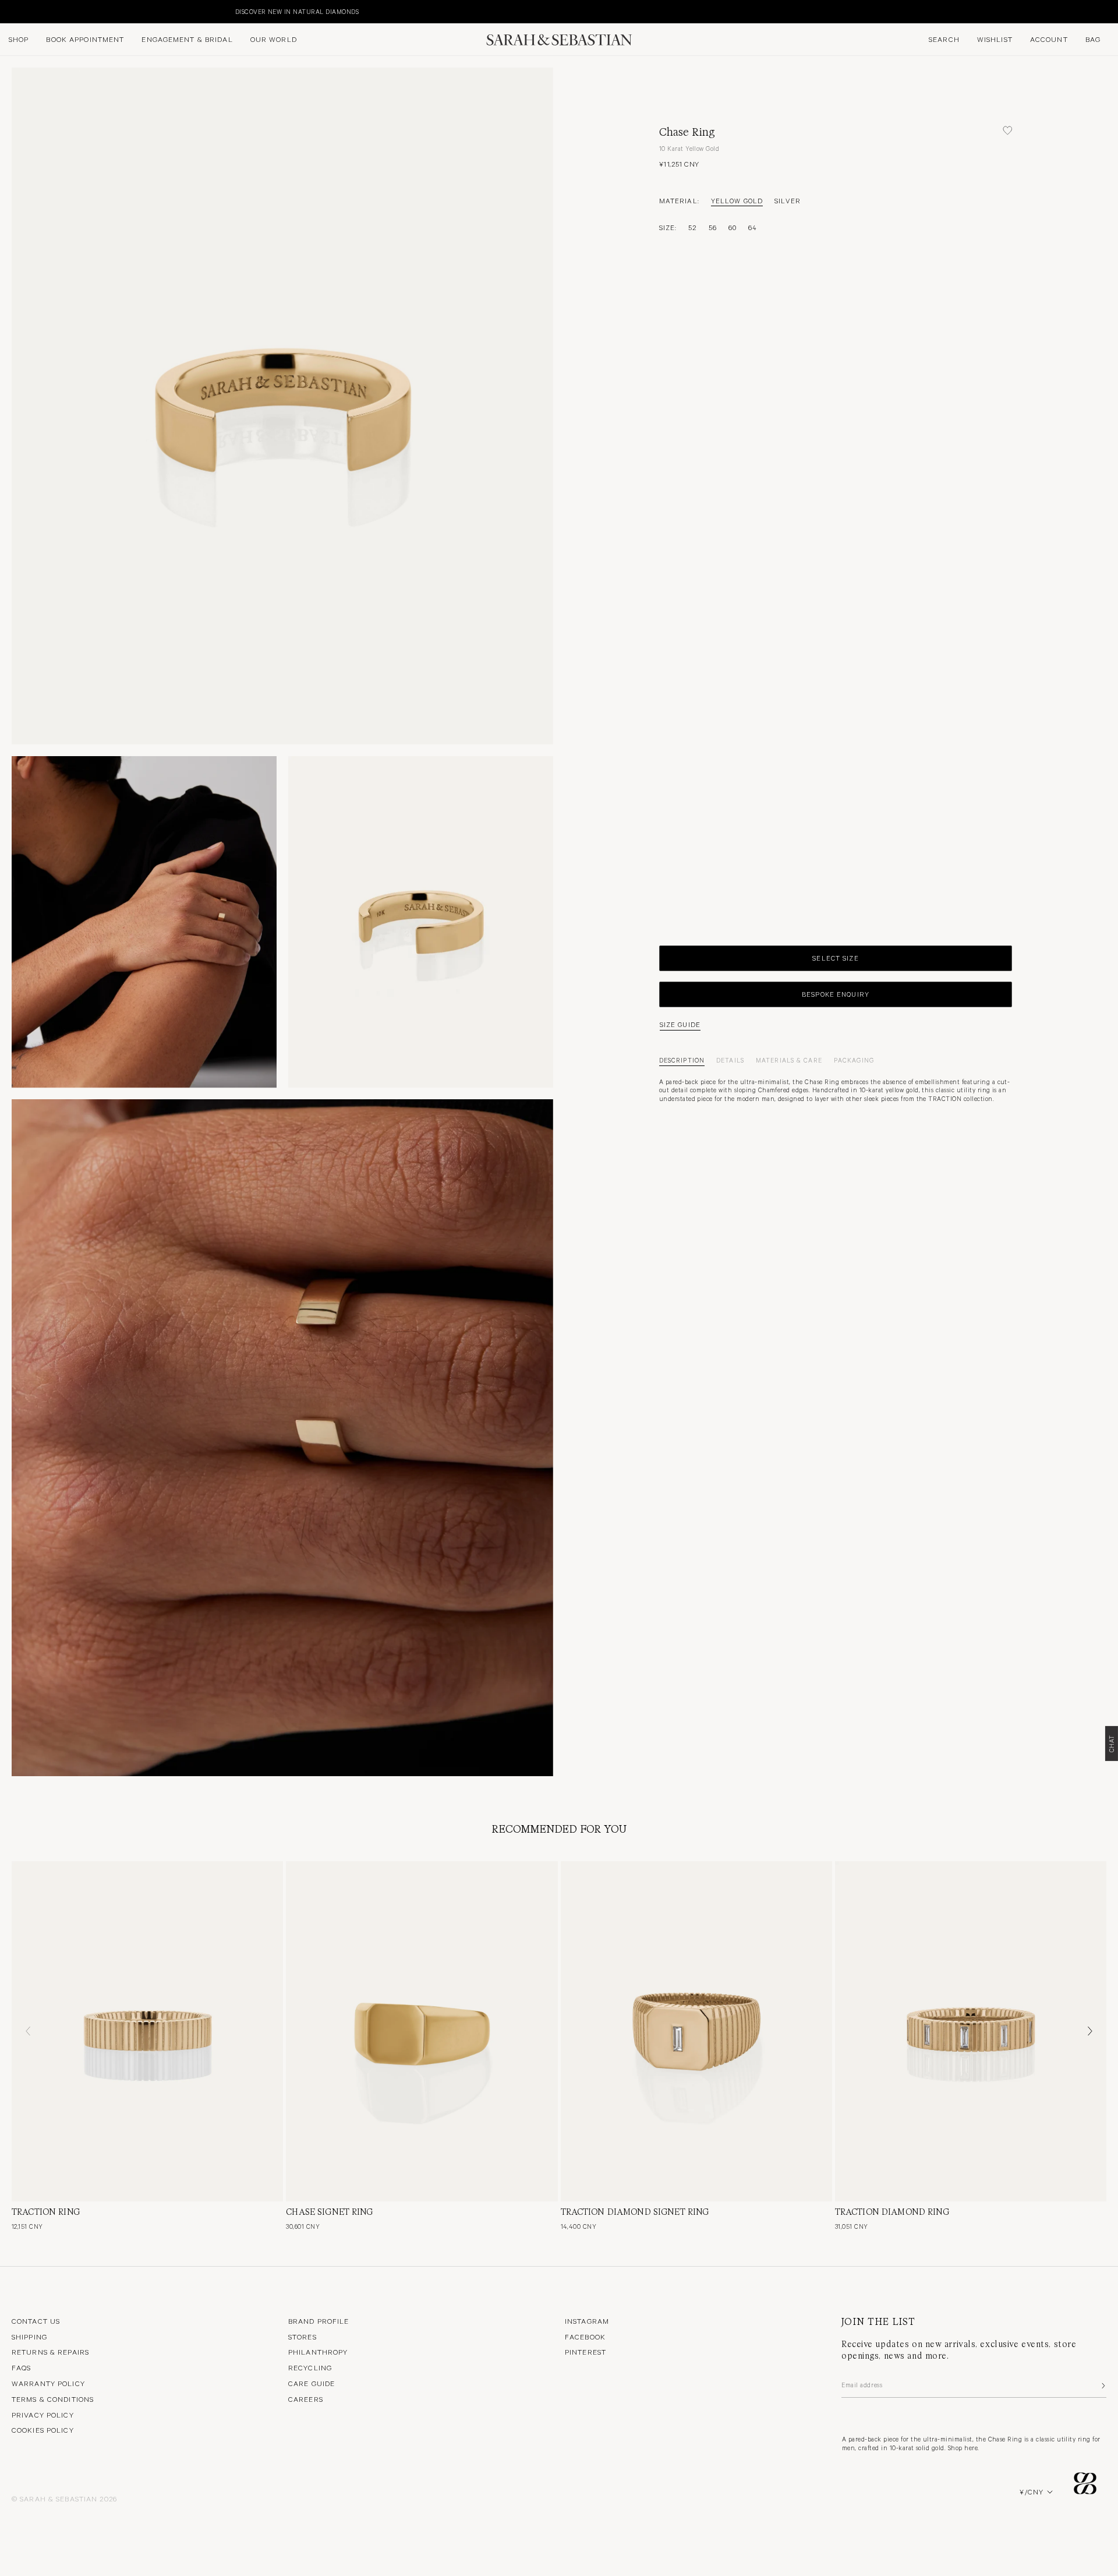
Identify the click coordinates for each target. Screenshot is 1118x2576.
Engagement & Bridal (187, 39)
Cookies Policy (43, 2430)
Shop (19, 39)
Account (1049, 39)
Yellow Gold (737, 200)
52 (692, 227)
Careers (306, 2399)
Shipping (29, 2337)
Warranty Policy (48, 2383)
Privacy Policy (43, 2415)
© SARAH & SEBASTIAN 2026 (64, 2499)
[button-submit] (1102, 2386)
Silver (788, 200)
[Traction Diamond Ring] (971, 2031)
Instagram (587, 2321)
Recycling (310, 2367)
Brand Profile (319, 2321)
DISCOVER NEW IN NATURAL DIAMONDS (68, 11)
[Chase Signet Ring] (422, 2031)
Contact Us (36, 2321)
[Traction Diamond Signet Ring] (696, 2031)
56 (713, 227)
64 (753, 227)
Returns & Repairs (50, 2352)
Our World (274, 39)
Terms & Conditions (53, 2399)
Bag (1093, 39)
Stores (303, 2337)
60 (733, 227)
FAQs (21, 2367)
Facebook (585, 2337)
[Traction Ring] (147, 2031)
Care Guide (312, 2383)
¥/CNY (1032, 2492)
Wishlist (995, 39)
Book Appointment (85, 39)
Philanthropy (318, 2352)
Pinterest (585, 2352)
